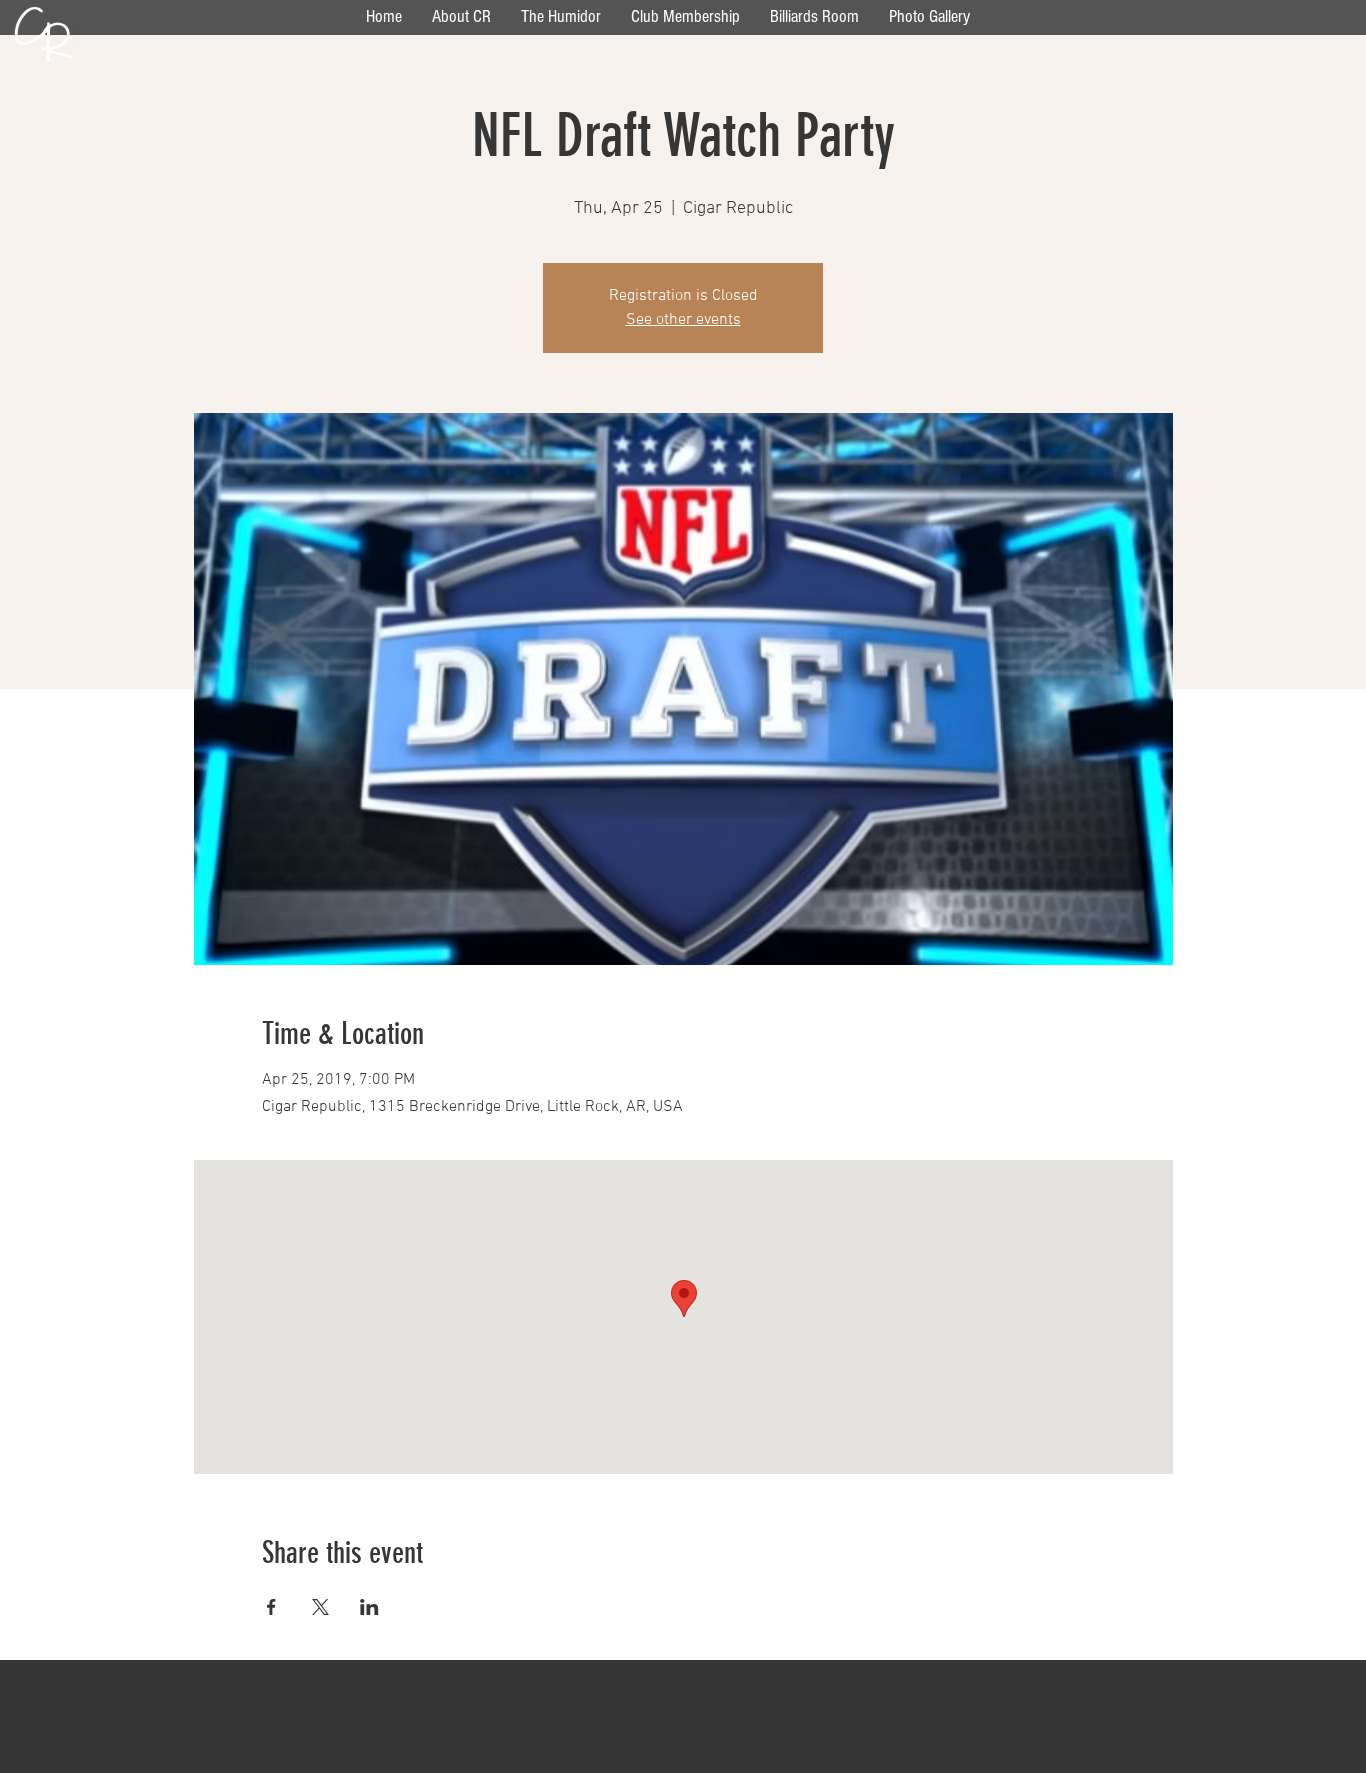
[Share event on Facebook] (271, 1607)
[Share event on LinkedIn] (369, 1607)
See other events (683, 320)
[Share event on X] (320, 1607)
